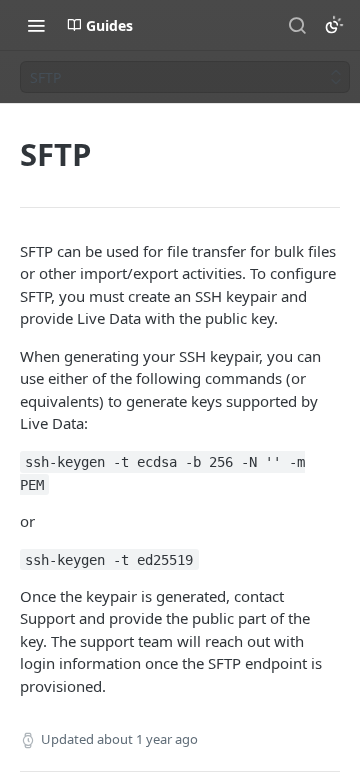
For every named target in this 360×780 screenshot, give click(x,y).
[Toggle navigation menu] (36, 25)
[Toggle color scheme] (334, 25)
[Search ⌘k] (297, 25)
